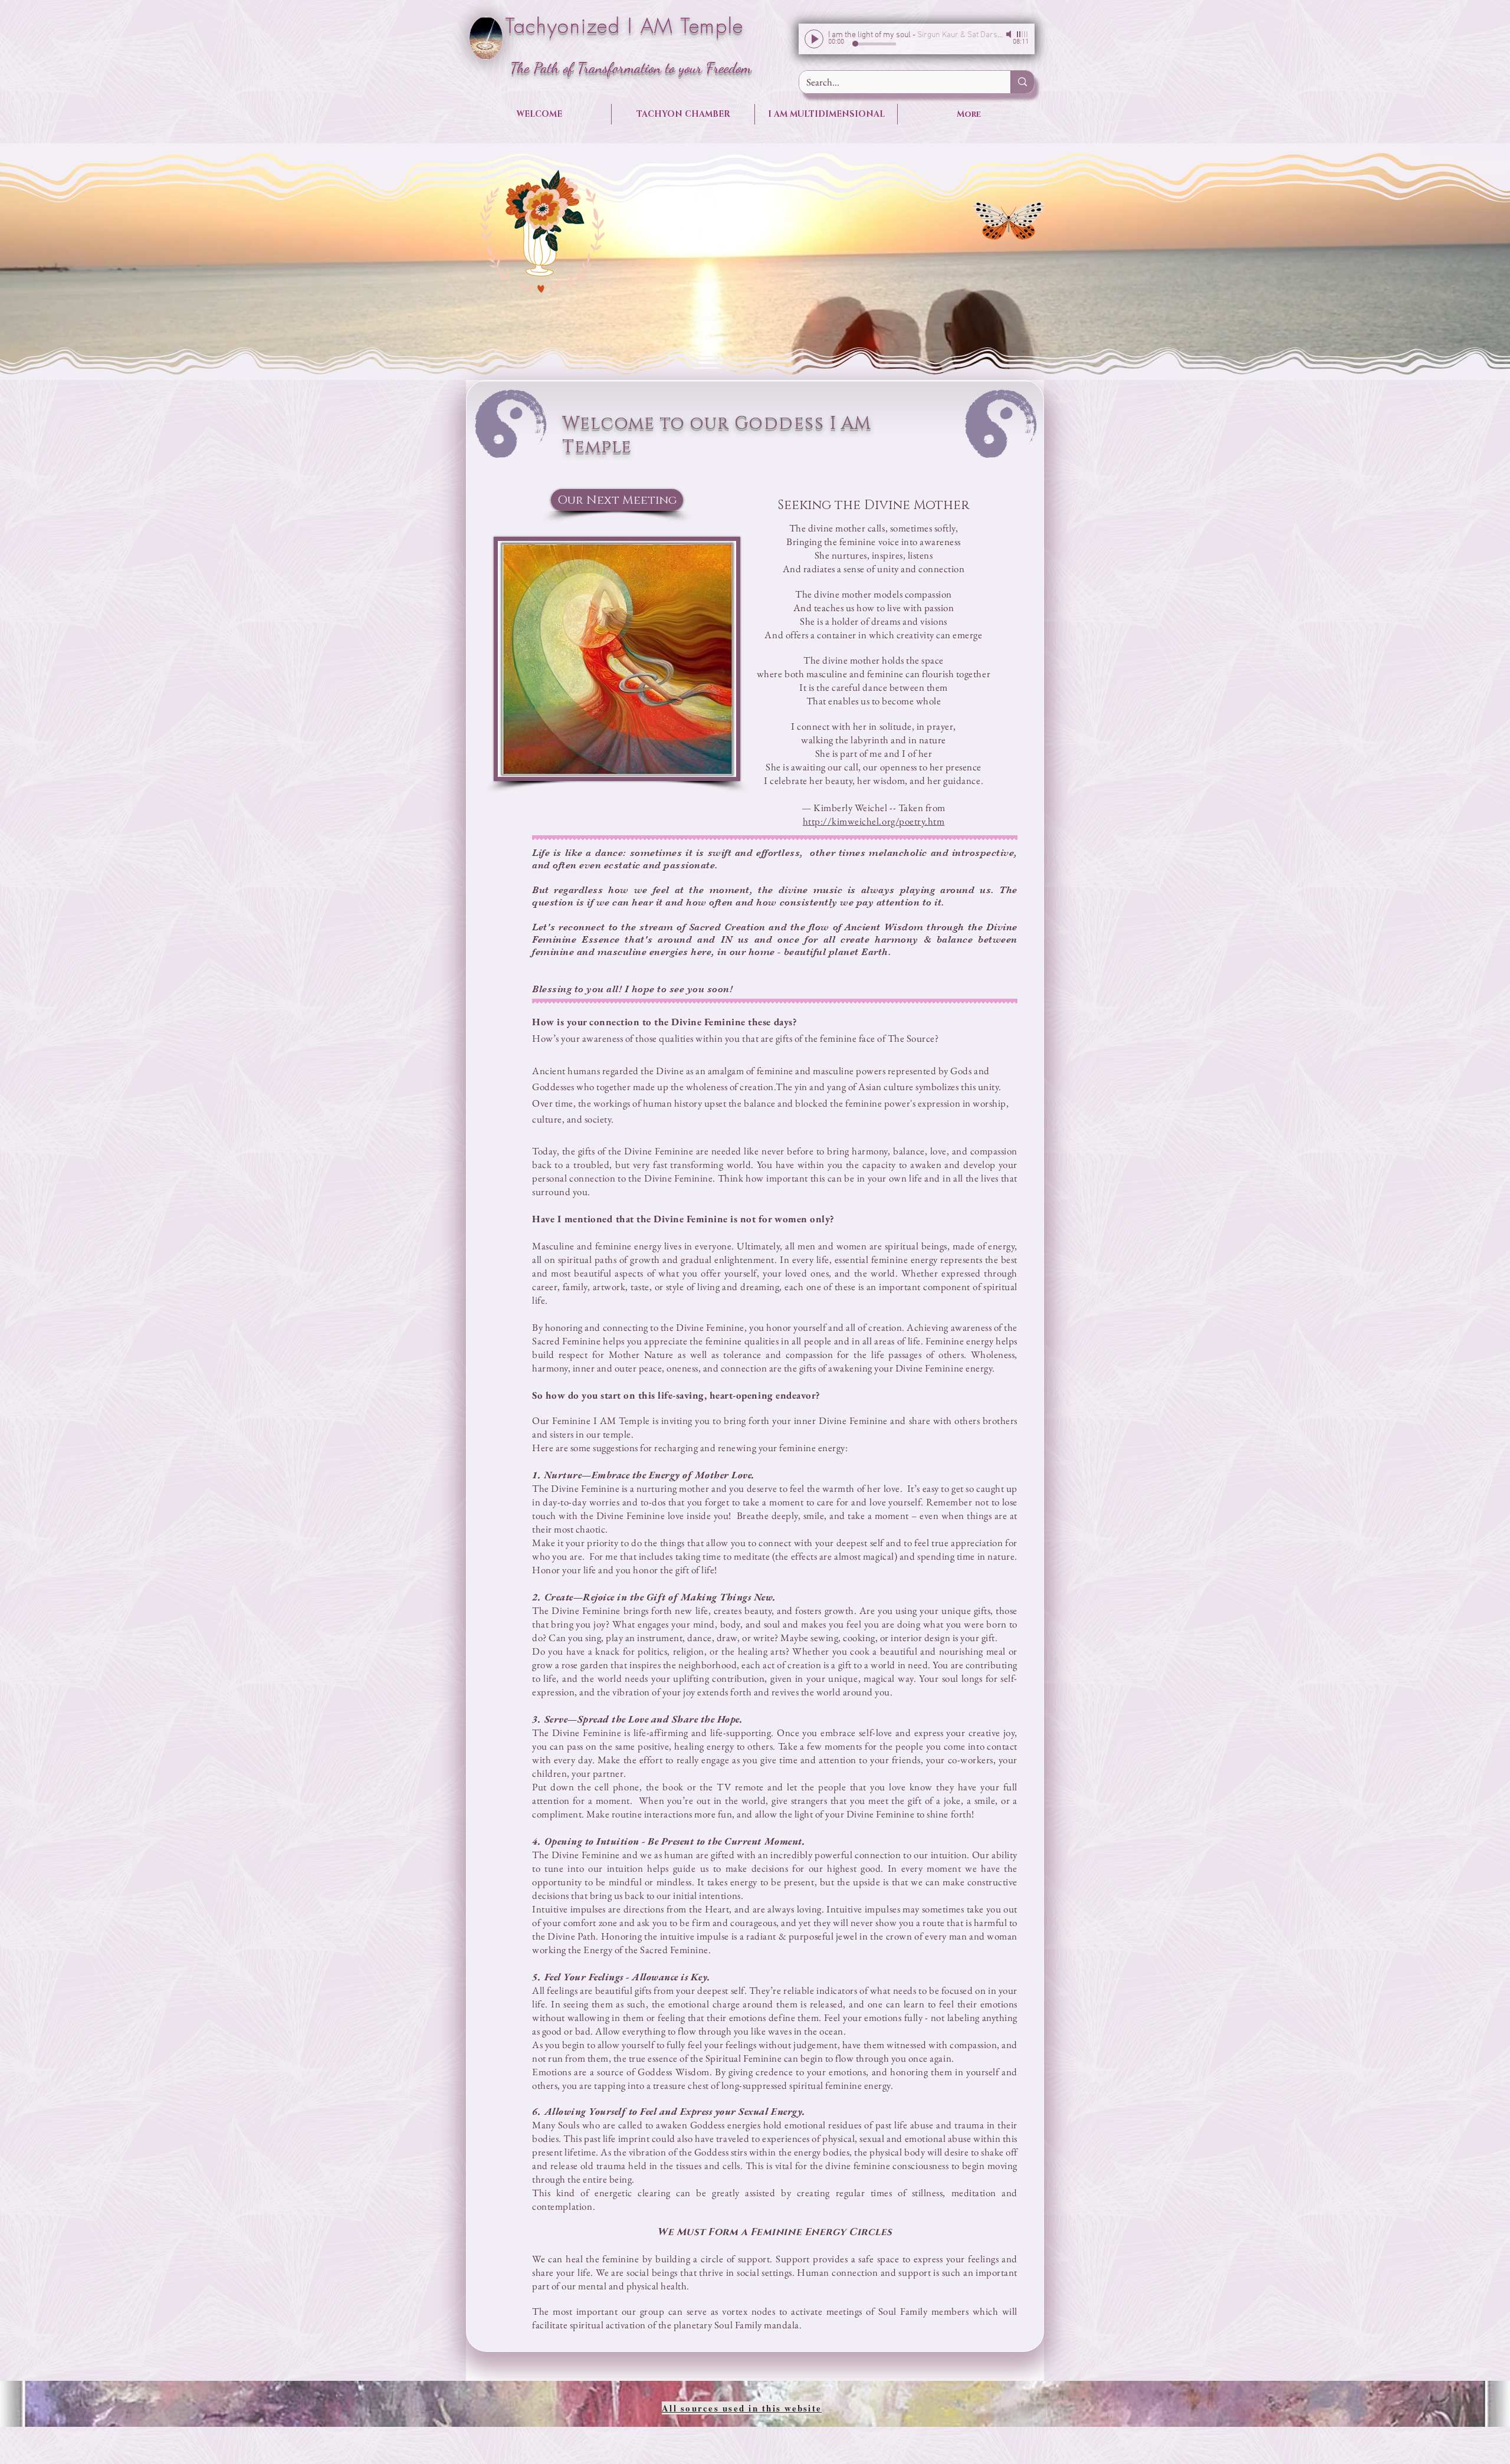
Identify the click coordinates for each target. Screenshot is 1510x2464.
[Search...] (1022, 82)
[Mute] (1010, 34)
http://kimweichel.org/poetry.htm (874, 821)
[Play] (814, 39)
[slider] (1023, 34)
